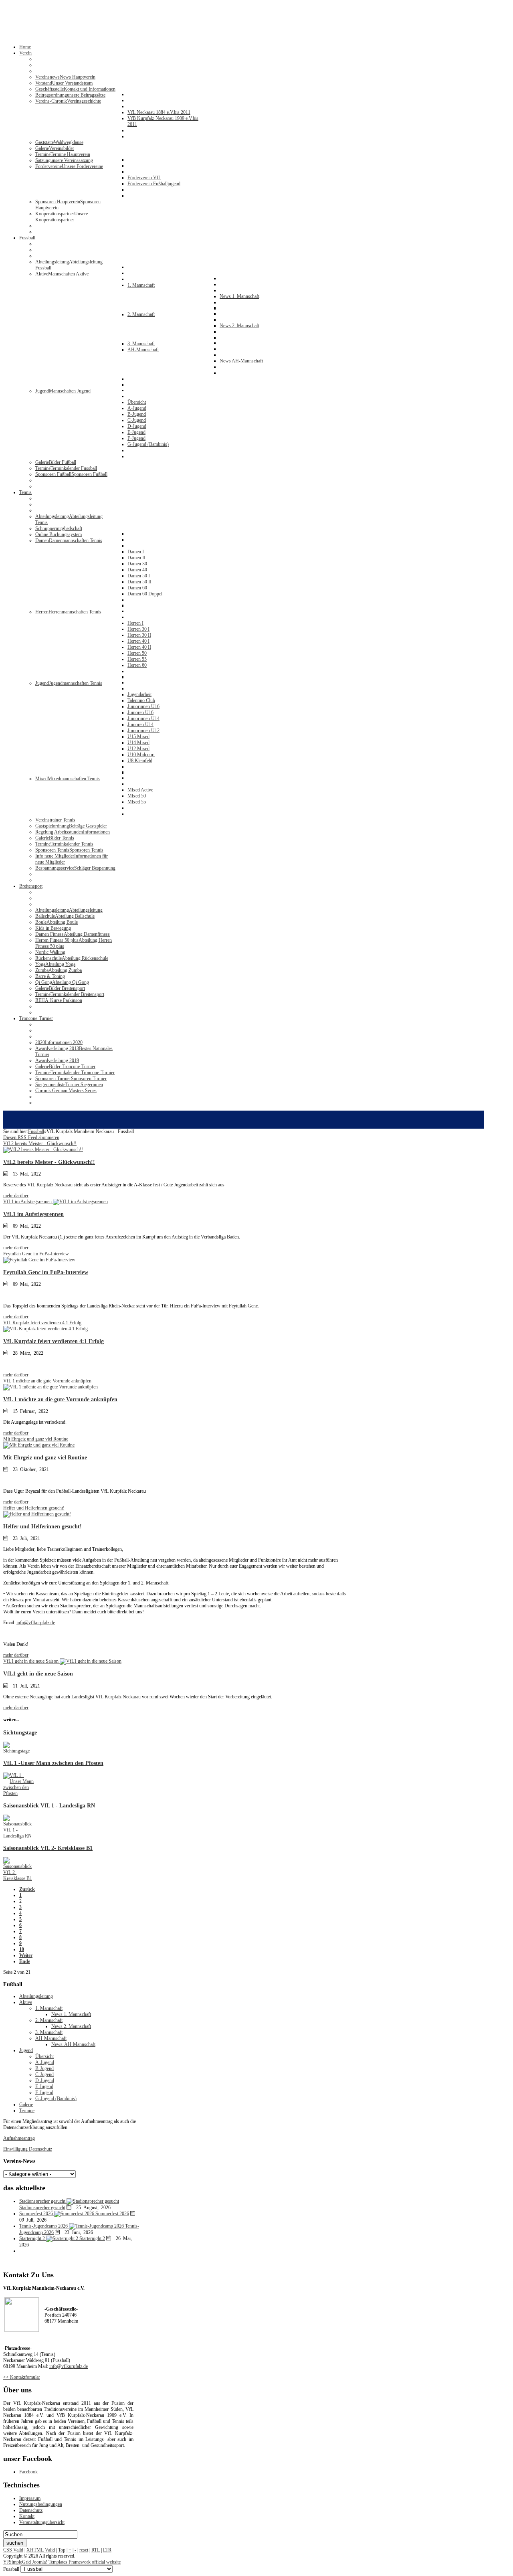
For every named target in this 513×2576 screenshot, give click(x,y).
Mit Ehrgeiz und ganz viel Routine (45, 1457)
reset (84, 2550)
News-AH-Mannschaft (73, 2044)
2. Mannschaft (49, 2020)
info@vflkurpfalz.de (36, 1623)
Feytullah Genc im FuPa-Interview (46, 1272)
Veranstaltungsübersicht (42, 2522)
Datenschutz (31, 2510)
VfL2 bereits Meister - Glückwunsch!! (49, 1162)
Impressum (30, 2498)
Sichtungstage (20, 1732)
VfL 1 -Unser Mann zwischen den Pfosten (53, 1763)
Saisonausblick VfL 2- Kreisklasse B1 (48, 1848)
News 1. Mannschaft (71, 2014)
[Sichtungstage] (19, 1751)
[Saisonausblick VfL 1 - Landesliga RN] (19, 1836)
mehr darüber (16, 1196)
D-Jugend (45, 2080)
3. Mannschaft (49, 2032)
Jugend (26, 2050)
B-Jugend (44, 2068)
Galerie (26, 2105)
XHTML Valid (41, 2550)
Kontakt (27, 2516)
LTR (107, 2550)
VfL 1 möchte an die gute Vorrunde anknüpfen (60, 1399)
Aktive (26, 2002)
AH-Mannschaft (51, 2038)
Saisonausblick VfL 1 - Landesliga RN (49, 1805)
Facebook (28, 2472)
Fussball (36, 1131)
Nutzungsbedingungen (41, 2504)
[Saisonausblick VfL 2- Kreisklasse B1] (19, 1878)
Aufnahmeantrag (19, 2138)
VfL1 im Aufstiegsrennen (33, 1214)
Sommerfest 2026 (112, 2214)
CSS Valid (13, 2550)
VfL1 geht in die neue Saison (38, 1673)
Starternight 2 (92, 2238)
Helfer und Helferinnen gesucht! (42, 1526)
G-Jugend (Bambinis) (56, 2098)
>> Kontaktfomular (22, 2377)
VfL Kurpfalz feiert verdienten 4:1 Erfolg (54, 1341)
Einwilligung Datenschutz (28, 2149)
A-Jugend (45, 2062)
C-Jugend (44, 2074)
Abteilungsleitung (36, 1996)
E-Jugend (44, 2086)
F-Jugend (44, 2092)
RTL (96, 2550)
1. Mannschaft (49, 2008)
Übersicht (44, 2056)
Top (62, 2550)
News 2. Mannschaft (71, 2026)
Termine (27, 2111)
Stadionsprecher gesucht (42, 2208)
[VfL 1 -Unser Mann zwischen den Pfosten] (19, 1793)
